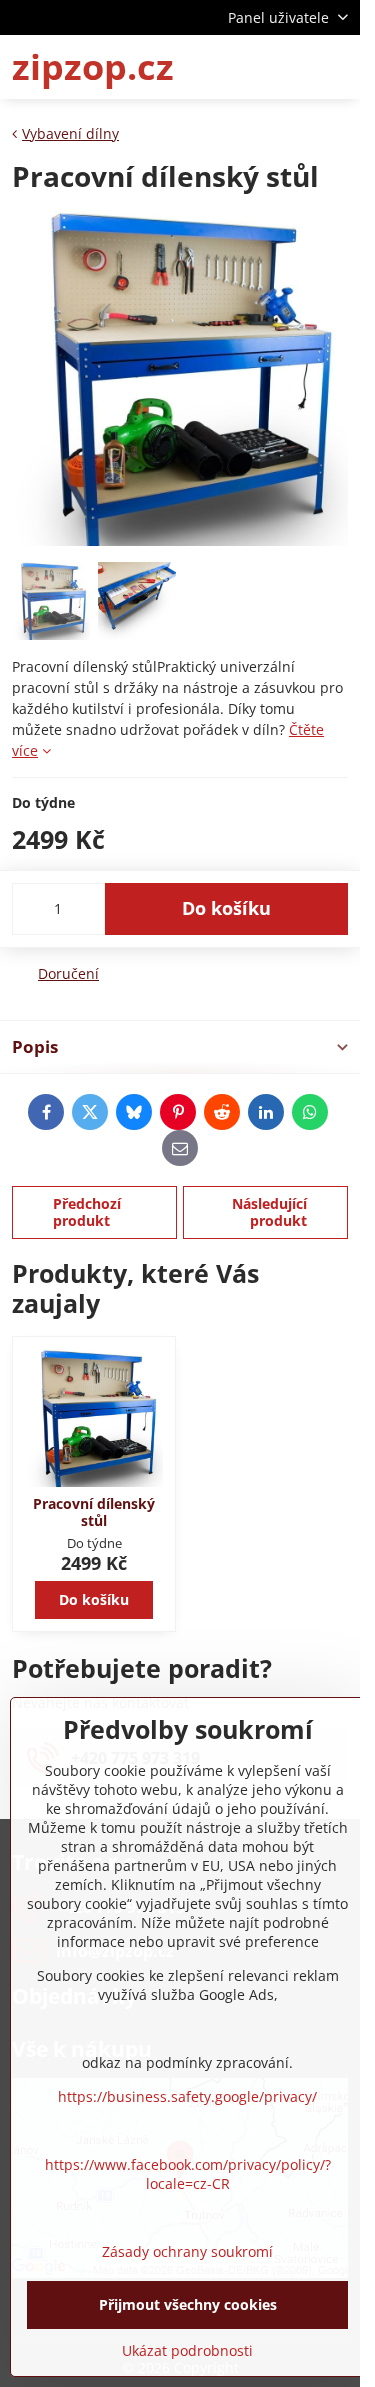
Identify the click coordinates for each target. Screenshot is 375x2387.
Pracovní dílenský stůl (94, 1512)
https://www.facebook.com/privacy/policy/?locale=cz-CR (188, 2174)
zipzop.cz (93, 67)
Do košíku (226, 908)
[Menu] (336, 67)
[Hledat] (240, 67)
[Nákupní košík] (288, 67)
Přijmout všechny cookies (188, 2304)
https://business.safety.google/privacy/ (187, 2096)
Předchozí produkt (87, 1212)
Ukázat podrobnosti (187, 2350)
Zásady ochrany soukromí (187, 2251)
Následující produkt (269, 1212)
